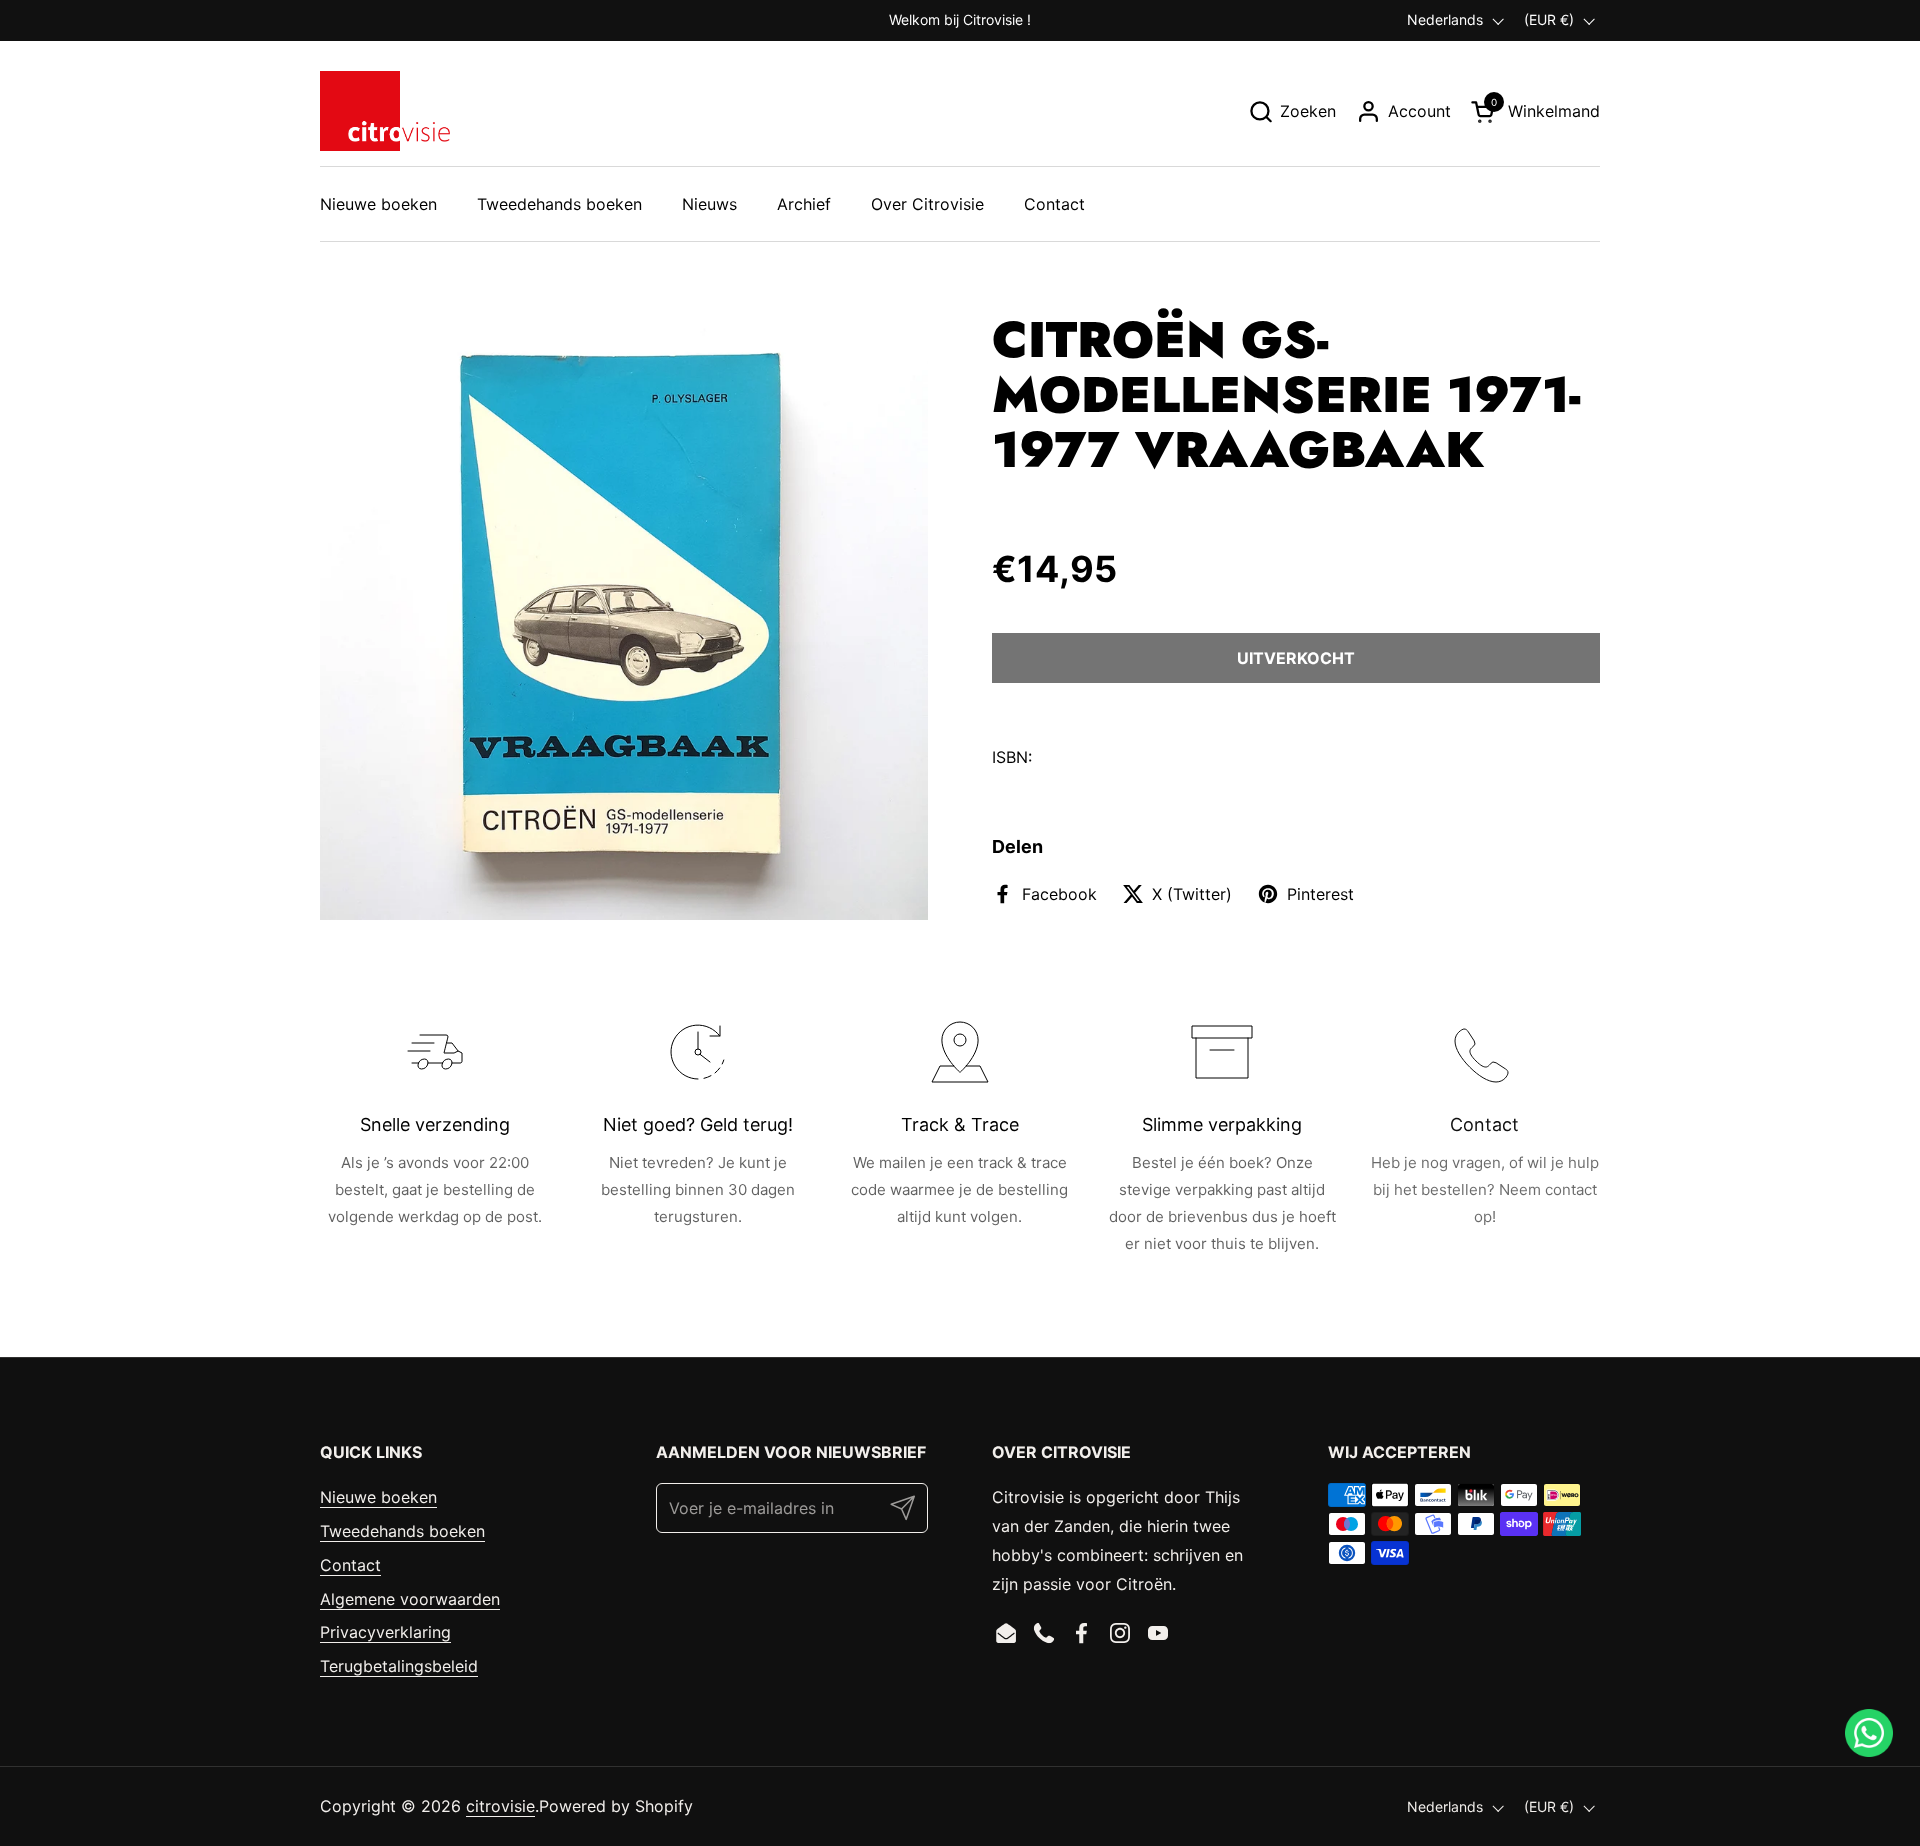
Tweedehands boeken (402, 1531)
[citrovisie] (385, 111)
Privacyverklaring (385, 1632)
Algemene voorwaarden (410, 1599)
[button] (1292, 111)
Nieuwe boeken (378, 1497)
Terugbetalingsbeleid (399, 1666)
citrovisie (500, 1806)
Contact (350, 1565)
